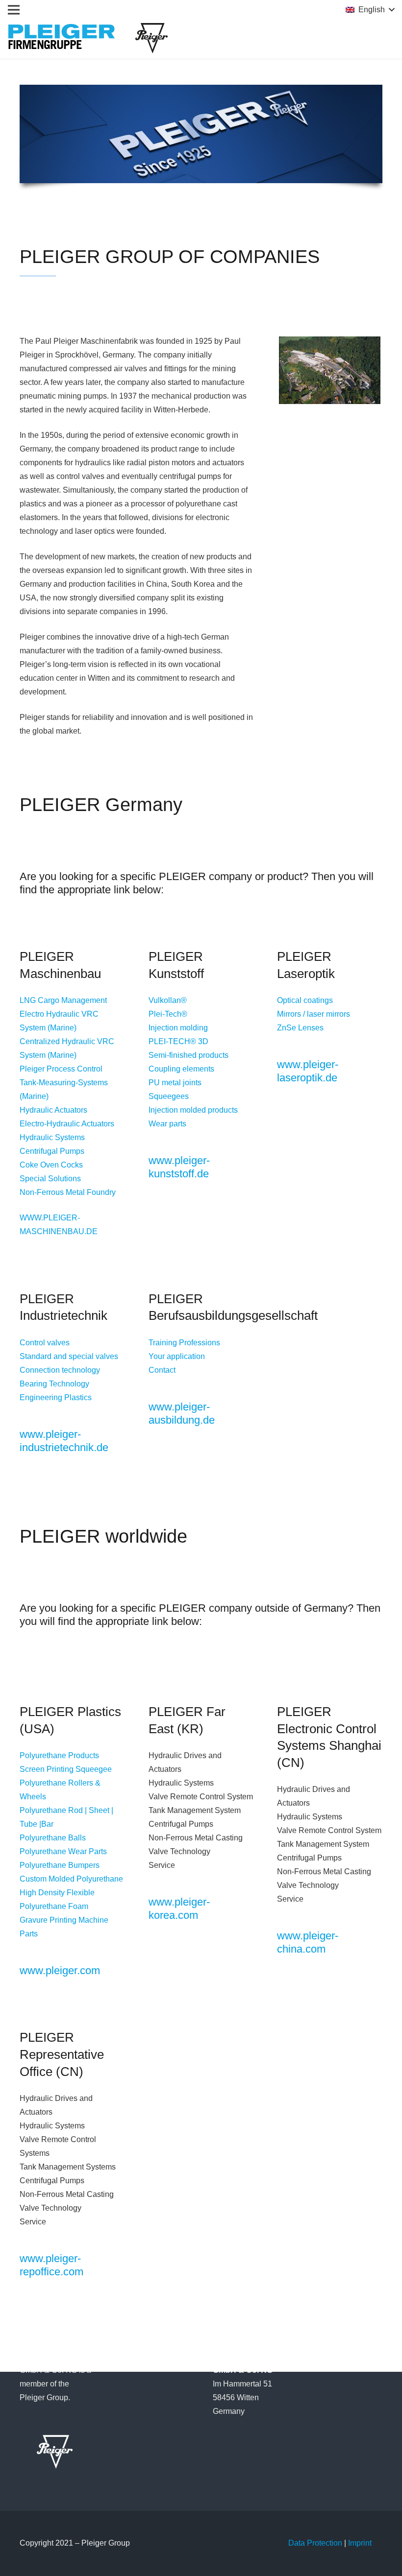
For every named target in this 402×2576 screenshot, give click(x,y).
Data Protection (315, 2543)
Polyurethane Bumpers (60, 1865)
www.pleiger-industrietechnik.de (64, 1441)
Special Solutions (50, 1179)
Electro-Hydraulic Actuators (67, 1124)
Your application (177, 1356)
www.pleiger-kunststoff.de (179, 1167)
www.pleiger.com (60, 1970)
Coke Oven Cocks (51, 1165)
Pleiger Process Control (61, 1069)
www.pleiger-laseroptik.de (308, 1071)
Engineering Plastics (56, 1397)
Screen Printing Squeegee (66, 1769)
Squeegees (169, 1096)
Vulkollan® (168, 1000)
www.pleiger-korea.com (179, 1908)
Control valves (45, 1343)
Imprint (360, 2543)
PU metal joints (175, 1083)
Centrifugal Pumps (52, 1151)
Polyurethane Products (59, 1755)
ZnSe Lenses (300, 1028)
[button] (370, 10)
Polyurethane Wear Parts (63, 1851)
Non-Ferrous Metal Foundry (68, 1192)
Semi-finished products (188, 1055)
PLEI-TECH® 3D (178, 1041)
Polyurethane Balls (53, 1838)
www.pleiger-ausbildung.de (182, 1413)
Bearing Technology (54, 1384)
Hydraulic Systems (52, 1137)
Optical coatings (305, 1000)
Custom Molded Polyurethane (71, 1879)
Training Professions (184, 1343)
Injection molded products (193, 1110)
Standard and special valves (69, 1356)
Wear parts (167, 1124)
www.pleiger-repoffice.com (51, 2265)
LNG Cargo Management (63, 1000)
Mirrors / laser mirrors (314, 1014)
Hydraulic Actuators (53, 1110)
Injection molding (178, 1028)
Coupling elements (181, 1069)
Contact (162, 1370)
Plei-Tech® (168, 1014)
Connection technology (60, 1370)
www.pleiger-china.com (308, 1942)
